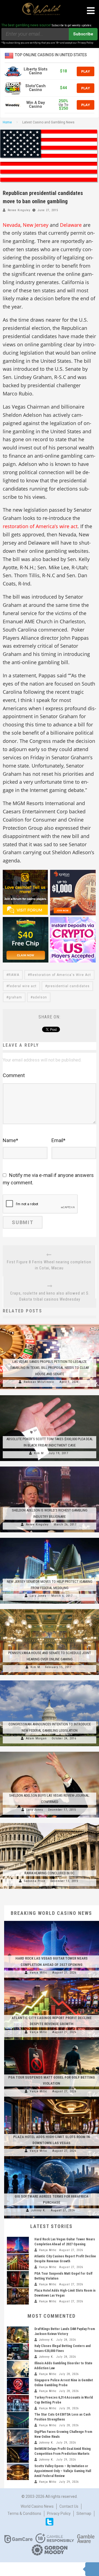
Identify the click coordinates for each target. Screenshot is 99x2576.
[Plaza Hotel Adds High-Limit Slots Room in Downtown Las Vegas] (52, 2099)
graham (15, 997)
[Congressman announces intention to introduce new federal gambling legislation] (50, 1680)
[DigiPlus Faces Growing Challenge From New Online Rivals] (18, 2438)
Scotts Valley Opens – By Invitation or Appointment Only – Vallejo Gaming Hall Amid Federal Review (63, 2471)
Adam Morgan (36, 1738)
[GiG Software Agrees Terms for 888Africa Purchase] (52, 2159)
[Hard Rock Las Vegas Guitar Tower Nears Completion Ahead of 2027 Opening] (52, 1921)
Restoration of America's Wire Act (61, 975)
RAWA (14, 975)
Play (86, 71)
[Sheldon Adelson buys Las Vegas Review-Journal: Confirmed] (50, 1752)
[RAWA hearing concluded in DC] (50, 1823)
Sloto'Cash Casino (35, 88)
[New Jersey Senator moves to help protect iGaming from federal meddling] (50, 1538)
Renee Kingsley (19, 210)
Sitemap (84, 2513)
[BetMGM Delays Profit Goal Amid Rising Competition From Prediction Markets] (18, 2455)
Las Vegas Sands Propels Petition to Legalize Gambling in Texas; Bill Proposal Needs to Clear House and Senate (50, 1368)
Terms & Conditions (24, 2513)
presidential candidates (68, 986)
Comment (14, 1075)
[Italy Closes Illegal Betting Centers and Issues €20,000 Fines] (18, 2352)
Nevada (12, 225)
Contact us (69, 2506)
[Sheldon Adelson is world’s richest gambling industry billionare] (50, 1467)
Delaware (71, 225)
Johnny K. (38, 2210)
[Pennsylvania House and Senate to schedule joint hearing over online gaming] (50, 1609)
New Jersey (36, 225)
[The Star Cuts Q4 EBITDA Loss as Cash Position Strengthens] (18, 2420)
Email (58, 1140)
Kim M (39, 1453)
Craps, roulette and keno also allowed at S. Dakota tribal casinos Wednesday (50, 1296)
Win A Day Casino (36, 105)
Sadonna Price (35, 1881)
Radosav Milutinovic (39, 1382)
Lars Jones (38, 1596)
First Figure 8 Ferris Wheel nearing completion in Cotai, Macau (49, 1265)
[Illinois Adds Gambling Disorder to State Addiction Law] (18, 2369)
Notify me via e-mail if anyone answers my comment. (48, 1179)
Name (10, 1140)
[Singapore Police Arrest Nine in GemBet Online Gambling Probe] (18, 2386)
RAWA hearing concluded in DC (50, 1873)
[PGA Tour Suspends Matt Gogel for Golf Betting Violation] (52, 2040)
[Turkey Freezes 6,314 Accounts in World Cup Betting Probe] (18, 2403)
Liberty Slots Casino (36, 71)
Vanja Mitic (38, 1973)
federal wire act (23, 986)
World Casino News (37, 2506)
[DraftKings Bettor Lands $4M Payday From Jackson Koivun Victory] (18, 2335)
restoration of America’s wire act (40, 526)
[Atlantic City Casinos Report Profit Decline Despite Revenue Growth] (52, 1980)
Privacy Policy (59, 2513)
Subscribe (83, 34)
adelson (40, 997)
